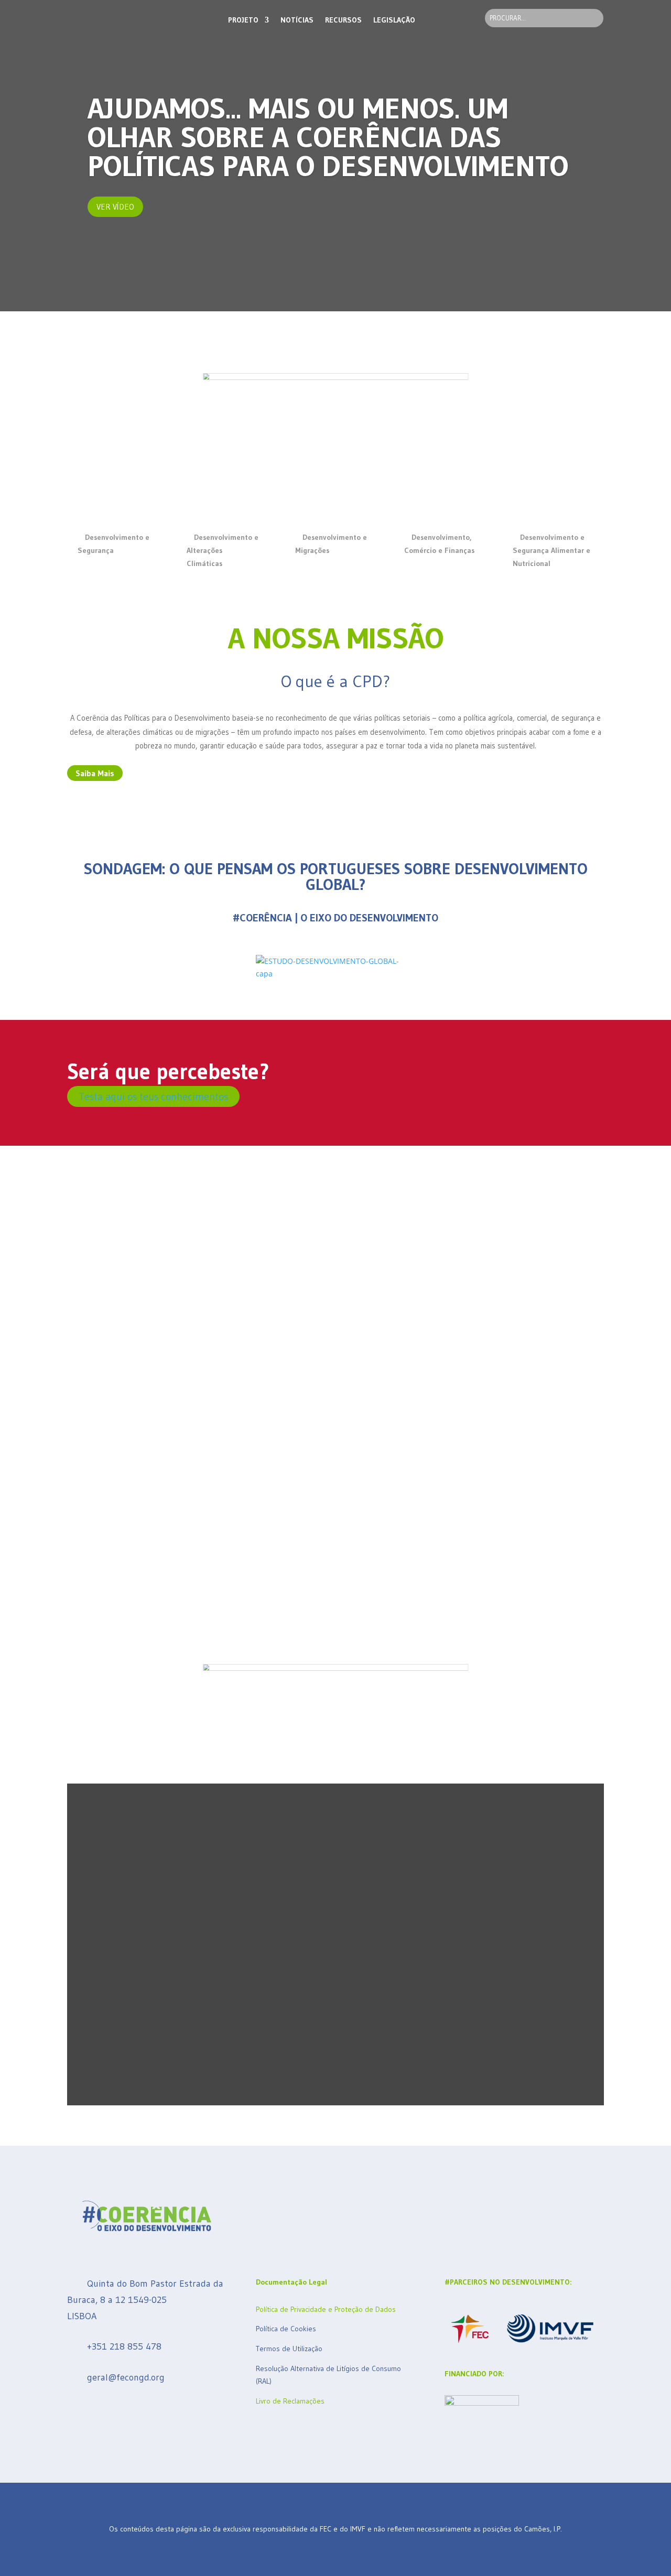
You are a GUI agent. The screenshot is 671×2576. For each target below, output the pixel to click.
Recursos (343, 20)
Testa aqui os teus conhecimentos (153, 1096)
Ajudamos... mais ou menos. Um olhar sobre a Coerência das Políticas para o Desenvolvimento (328, 137)
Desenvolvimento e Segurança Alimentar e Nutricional (551, 550)
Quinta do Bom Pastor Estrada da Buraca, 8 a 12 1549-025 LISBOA (145, 2300)
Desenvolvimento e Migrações (331, 544)
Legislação (394, 20)
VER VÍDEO (115, 207)
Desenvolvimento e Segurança (113, 544)
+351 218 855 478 (124, 2347)
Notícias (297, 20)
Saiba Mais (95, 773)
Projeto (243, 20)
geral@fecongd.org (126, 2377)
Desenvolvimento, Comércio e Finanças (439, 544)
